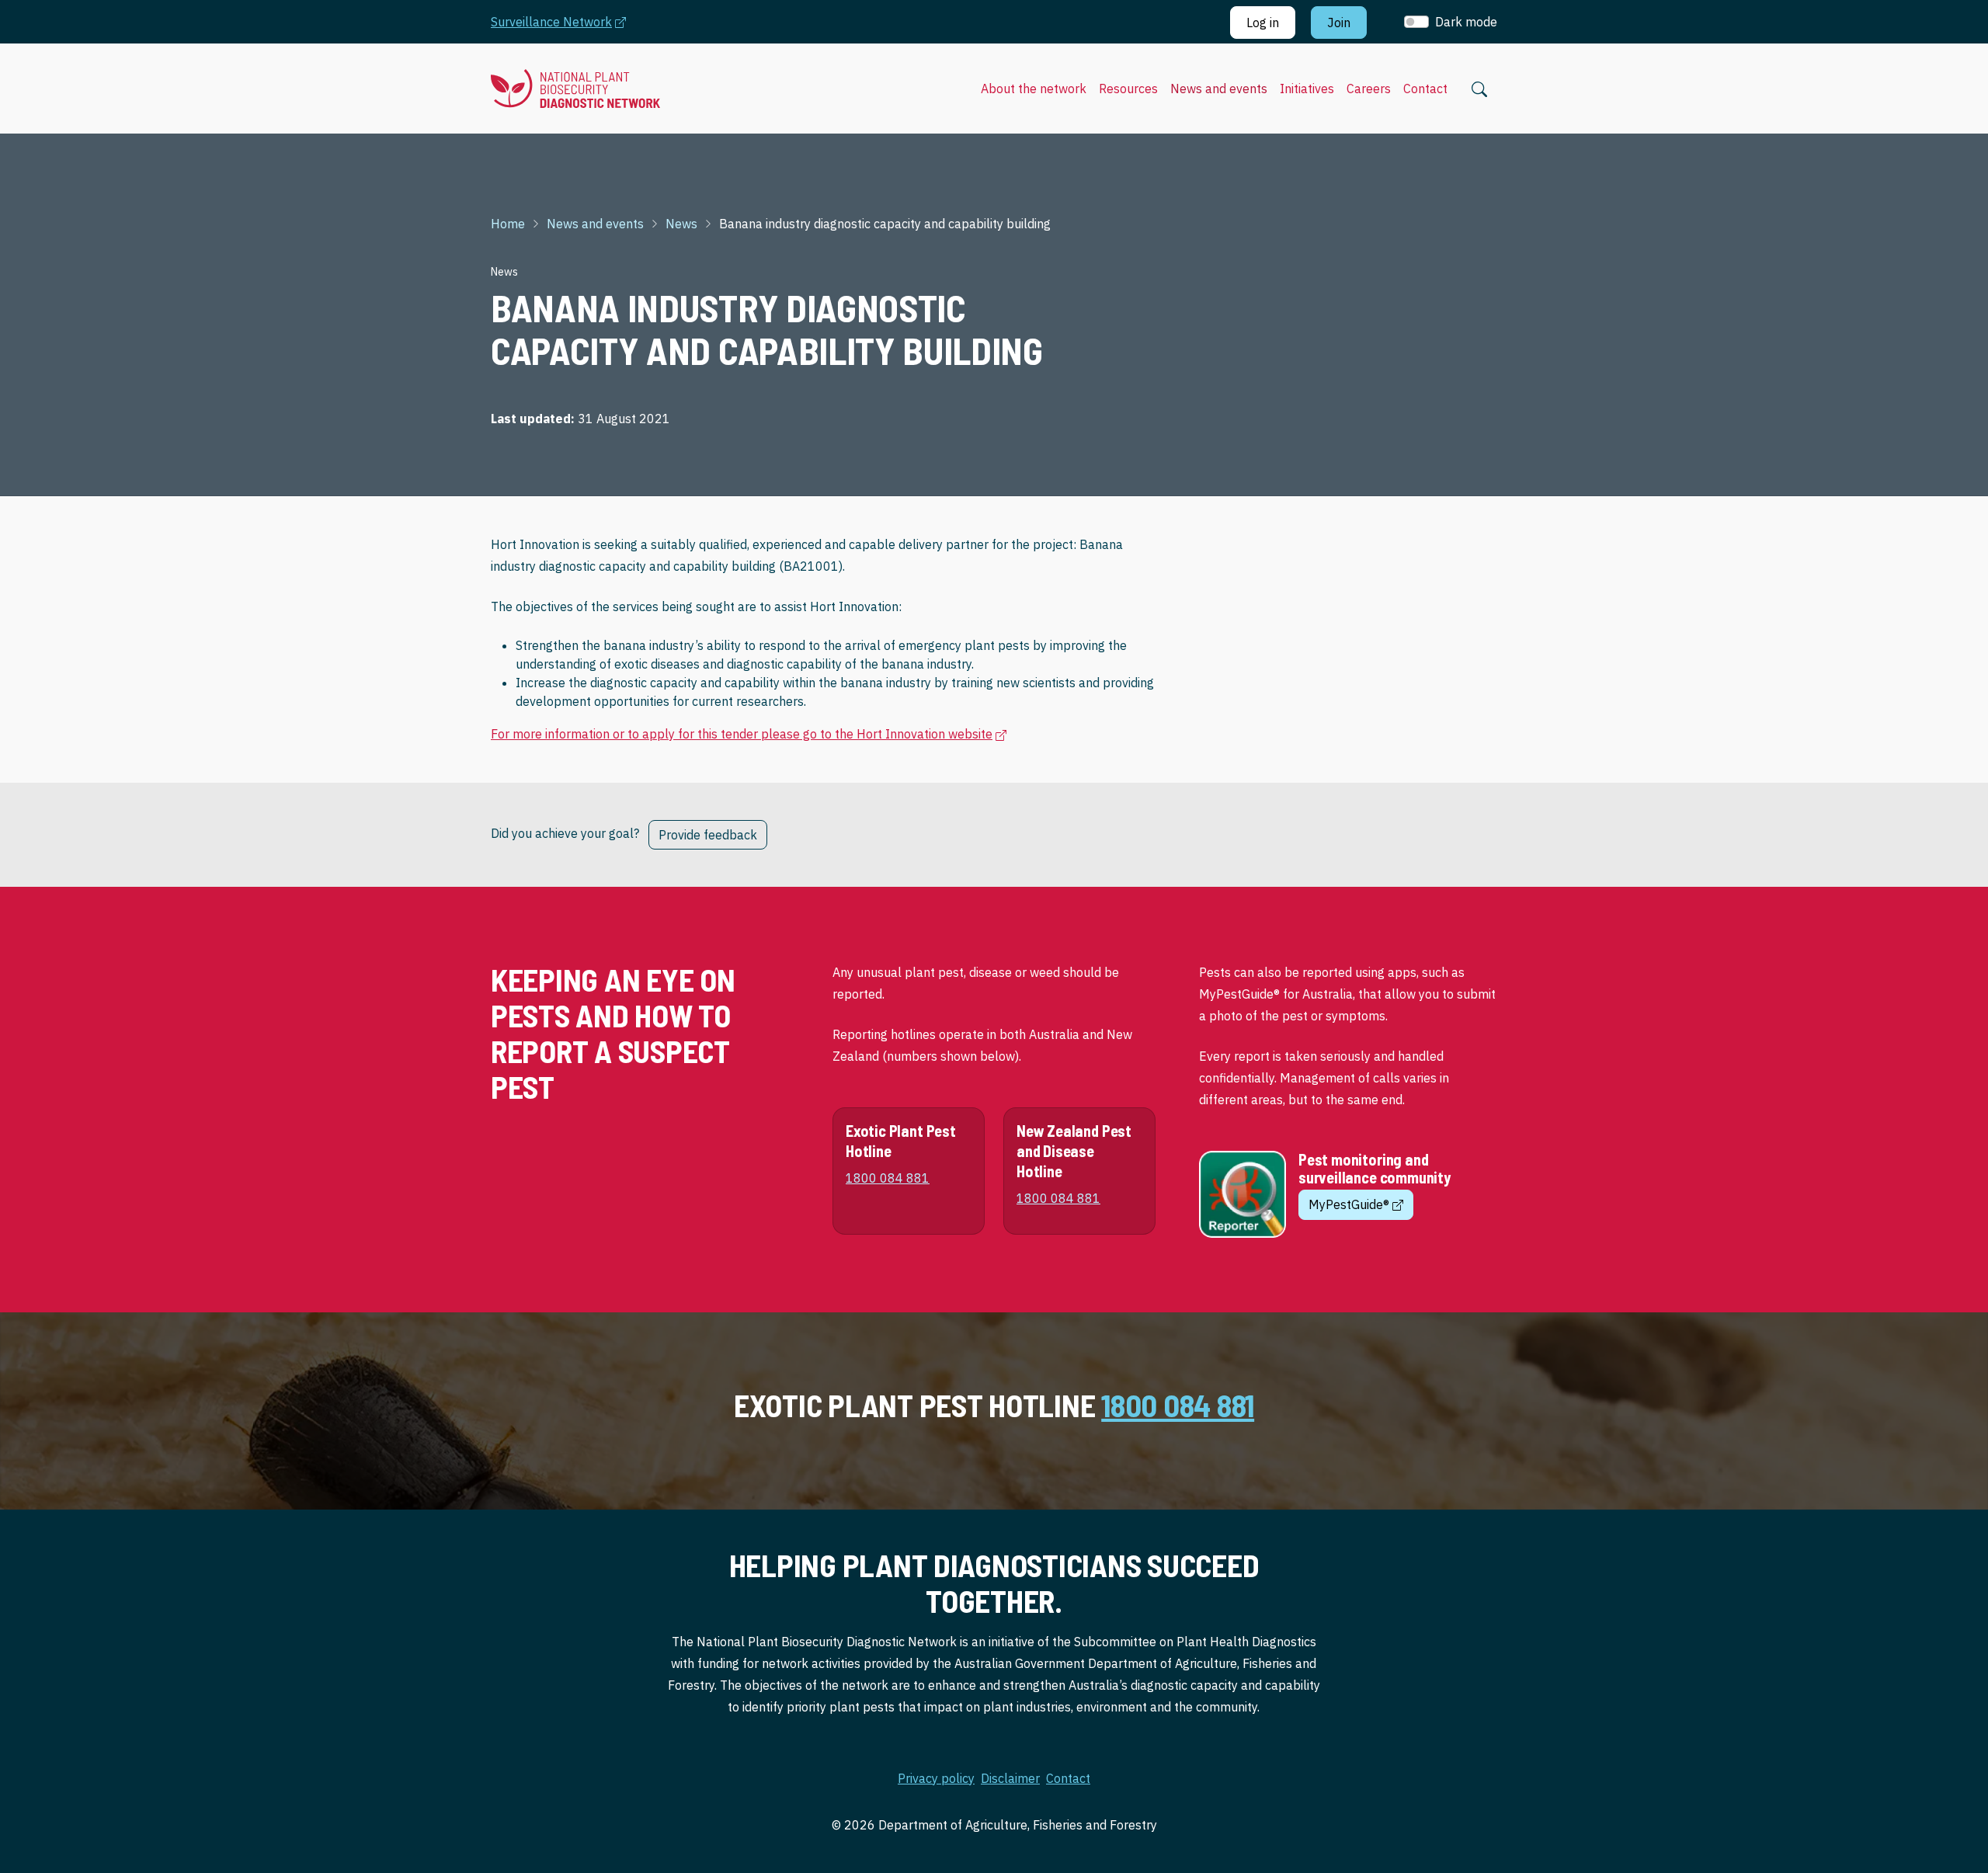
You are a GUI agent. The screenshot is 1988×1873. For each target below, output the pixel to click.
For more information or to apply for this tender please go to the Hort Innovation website (749, 733)
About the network (1034, 89)
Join (1339, 23)
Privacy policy (936, 1778)
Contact (1425, 89)
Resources (1128, 89)
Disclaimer (1010, 1778)
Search (1479, 89)
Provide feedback (708, 835)
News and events (1219, 89)
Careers (1369, 89)
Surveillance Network (566, 21)
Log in (1263, 23)
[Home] (575, 89)
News (681, 224)
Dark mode (1466, 22)
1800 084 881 (1178, 1405)
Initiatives (1307, 89)
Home (508, 224)
